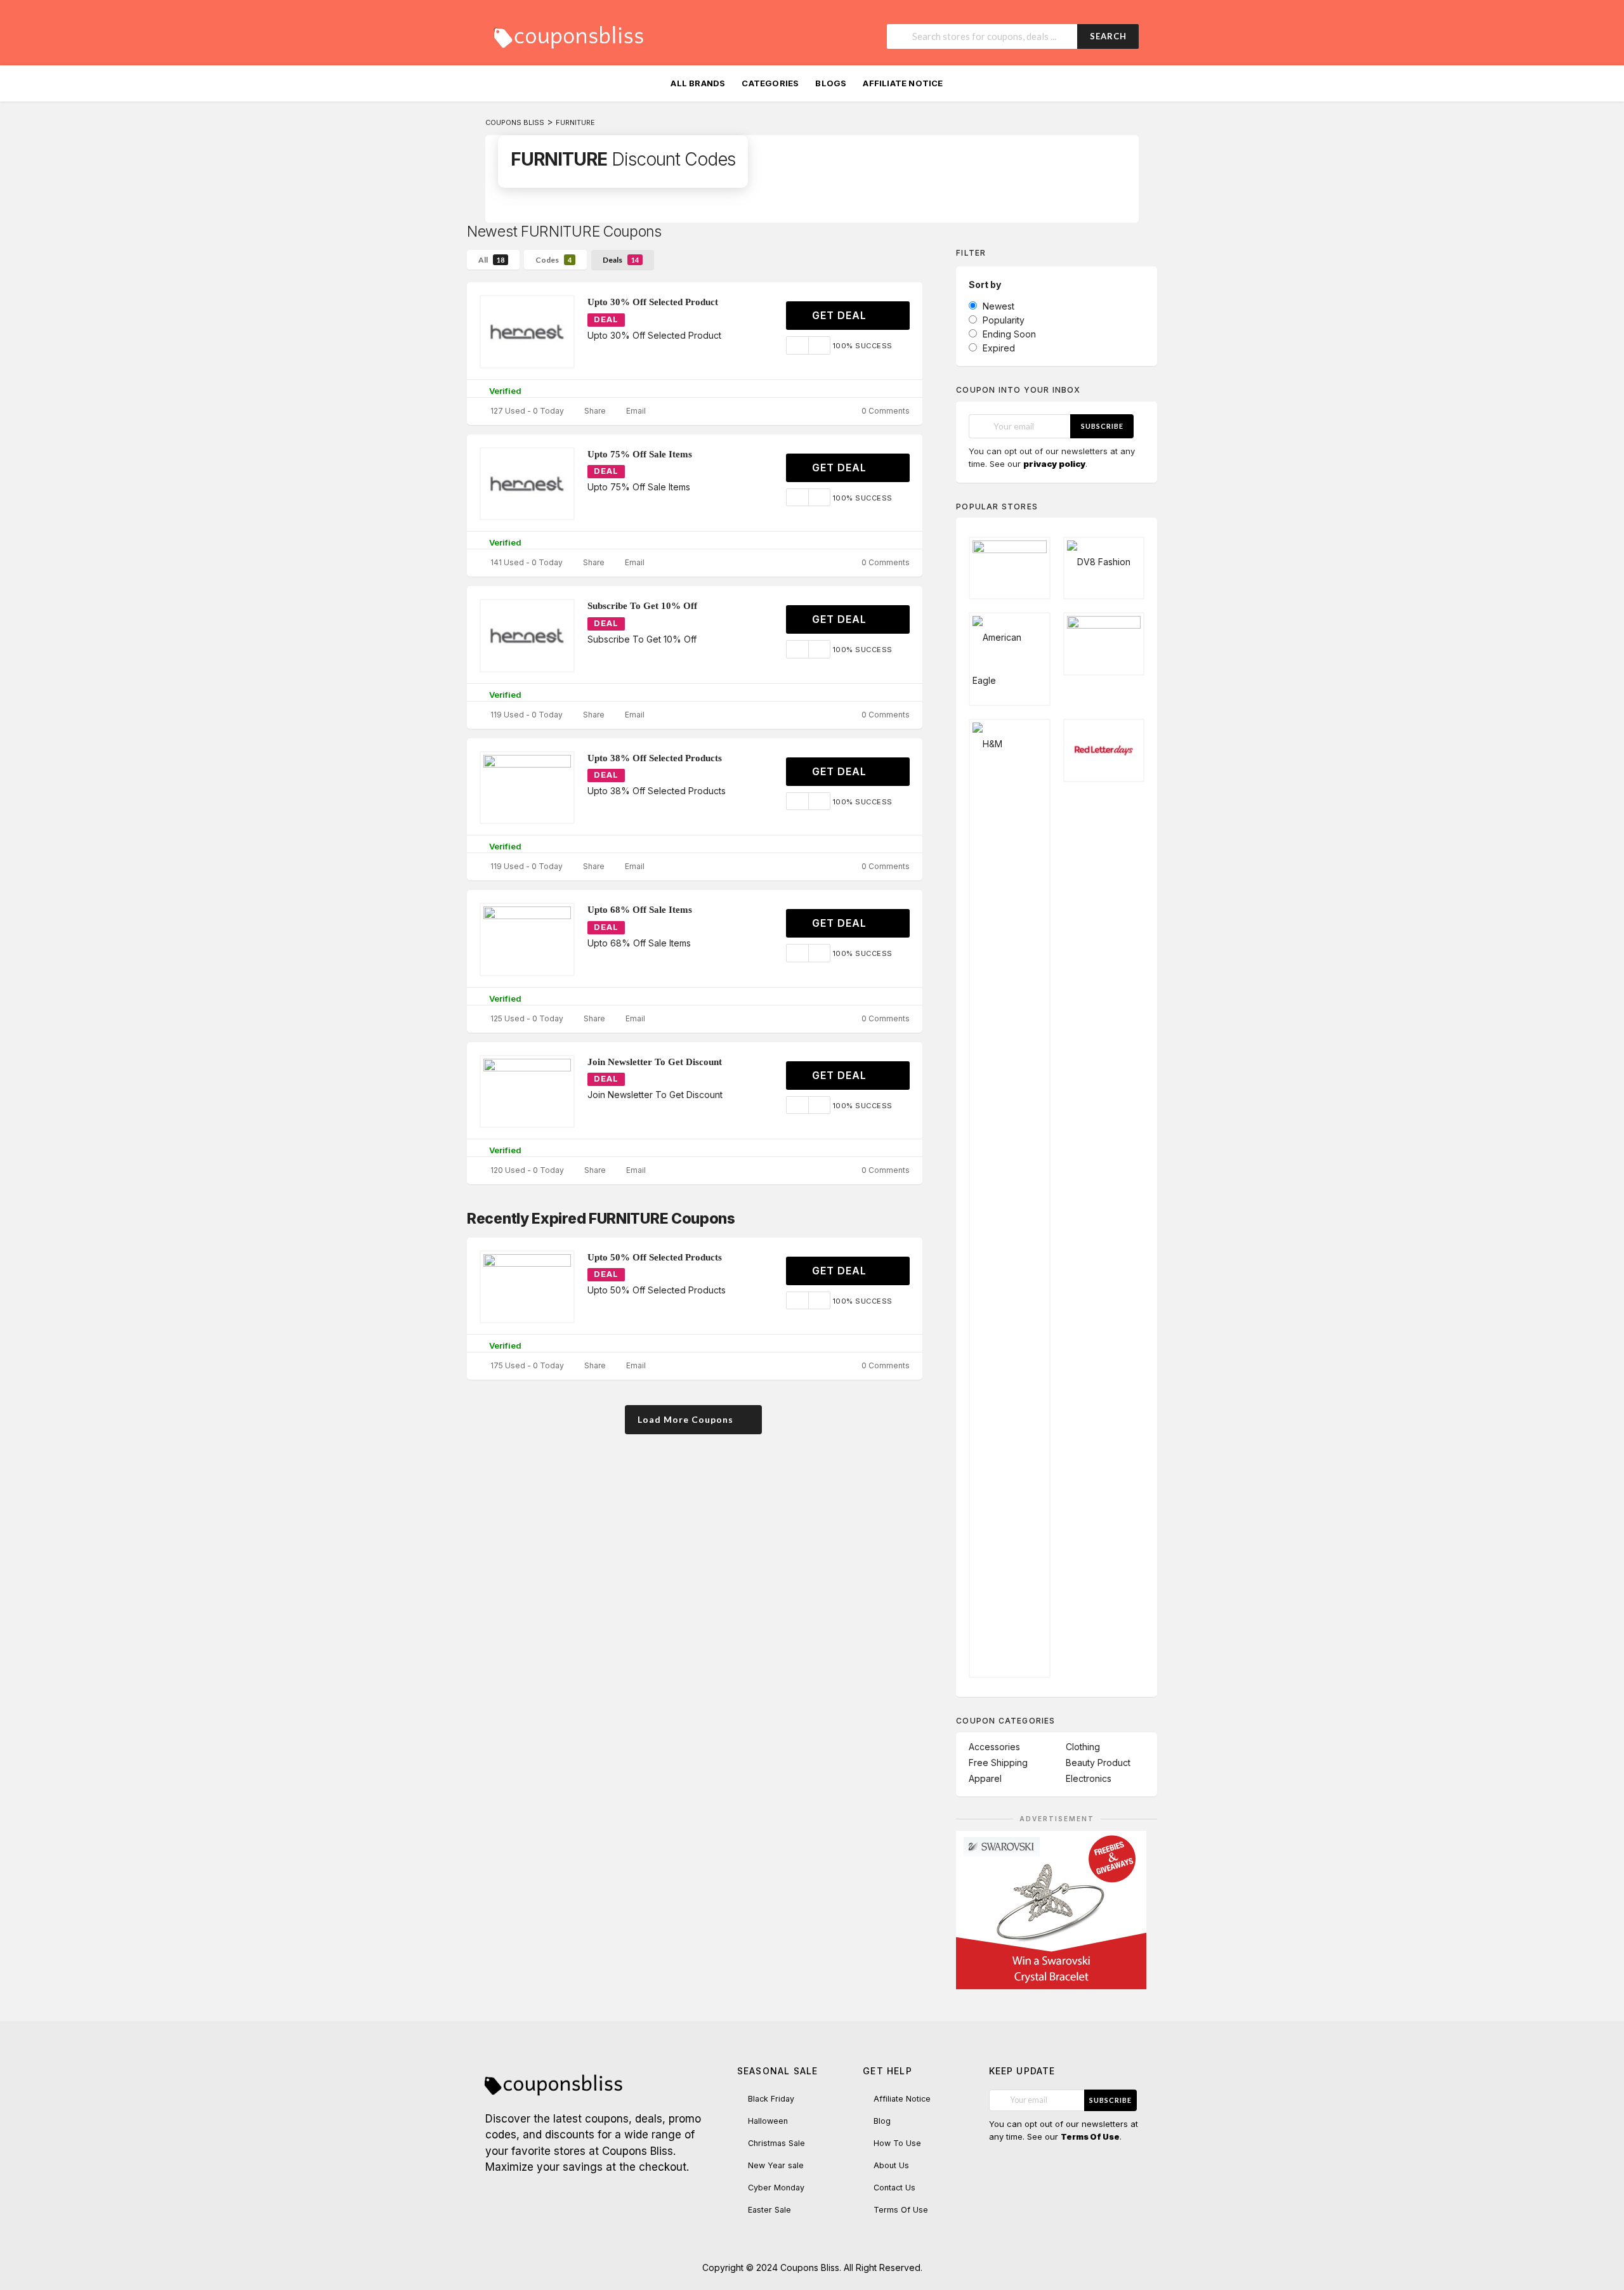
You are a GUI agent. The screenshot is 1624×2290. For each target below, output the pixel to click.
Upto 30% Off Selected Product (653, 302)
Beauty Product (1098, 1763)
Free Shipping (998, 1763)
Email (635, 411)
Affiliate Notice (903, 83)
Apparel (985, 1778)
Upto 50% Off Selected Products (655, 1257)
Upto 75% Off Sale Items (640, 454)
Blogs (831, 83)
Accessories (994, 1747)
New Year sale (776, 2165)
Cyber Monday (776, 2188)
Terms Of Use (901, 2210)
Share (594, 411)
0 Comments (885, 411)
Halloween (768, 2121)
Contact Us (894, 2188)
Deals (621, 260)
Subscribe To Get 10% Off (642, 606)
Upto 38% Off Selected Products (655, 758)
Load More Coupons (687, 1419)
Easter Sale (769, 2210)
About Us (891, 2165)
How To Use (897, 2143)
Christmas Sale (776, 2143)
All (491, 260)
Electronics (1089, 1778)
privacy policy (1054, 464)
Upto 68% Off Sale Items (640, 910)
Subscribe (1102, 426)
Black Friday (771, 2099)
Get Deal (841, 315)
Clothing (1083, 1747)
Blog (882, 2121)
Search (1108, 36)
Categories (770, 83)
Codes (553, 260)
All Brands (698, 83)
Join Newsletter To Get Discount (655, 1062)
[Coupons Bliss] (568, 34)
